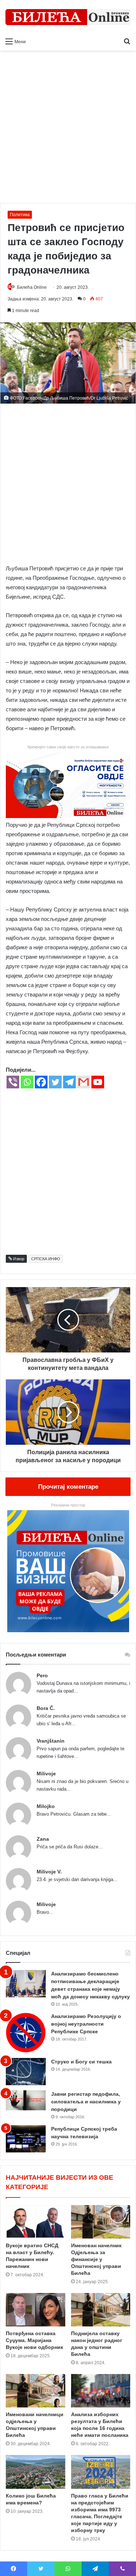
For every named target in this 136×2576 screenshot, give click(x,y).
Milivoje (46, 1774)
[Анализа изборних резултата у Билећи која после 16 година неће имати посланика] (101, 2391)
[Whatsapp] (27, 1082)
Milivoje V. (49, 1872)
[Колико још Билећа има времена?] (36, 2472)
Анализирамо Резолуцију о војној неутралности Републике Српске (86, 2024)
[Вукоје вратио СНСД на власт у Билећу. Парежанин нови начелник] (36, 2222)
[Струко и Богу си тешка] (26, 2072)
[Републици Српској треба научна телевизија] (26, 2139)
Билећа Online (32, 287)
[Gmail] (84, 1082)
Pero (42, 1675)
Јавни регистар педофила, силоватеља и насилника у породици (86, 2102)
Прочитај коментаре (68, 1487)
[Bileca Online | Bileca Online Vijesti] (68, 17)
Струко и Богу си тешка (81, 2062)
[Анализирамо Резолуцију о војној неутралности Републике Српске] (26, 2033)
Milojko (46, 1806)
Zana (43, 1839)
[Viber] (13, 1082)
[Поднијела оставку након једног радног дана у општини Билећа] (101, 2310)
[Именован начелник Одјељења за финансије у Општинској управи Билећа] (101, 2222)
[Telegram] (69, 1082)
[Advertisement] (68, 130)
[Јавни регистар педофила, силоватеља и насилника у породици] (26, 2100)
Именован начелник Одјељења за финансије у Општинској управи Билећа (96, 2259)
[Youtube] (98, 1082)
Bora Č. (46, 1708)
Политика (20, 215)
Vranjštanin (51, 1741)
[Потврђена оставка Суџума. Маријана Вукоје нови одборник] (36, 2310)
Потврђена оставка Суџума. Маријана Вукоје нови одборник (34, 2340)
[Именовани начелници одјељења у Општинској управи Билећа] (36, 2391)
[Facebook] (41, 1082)
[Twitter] (55, 1082)
